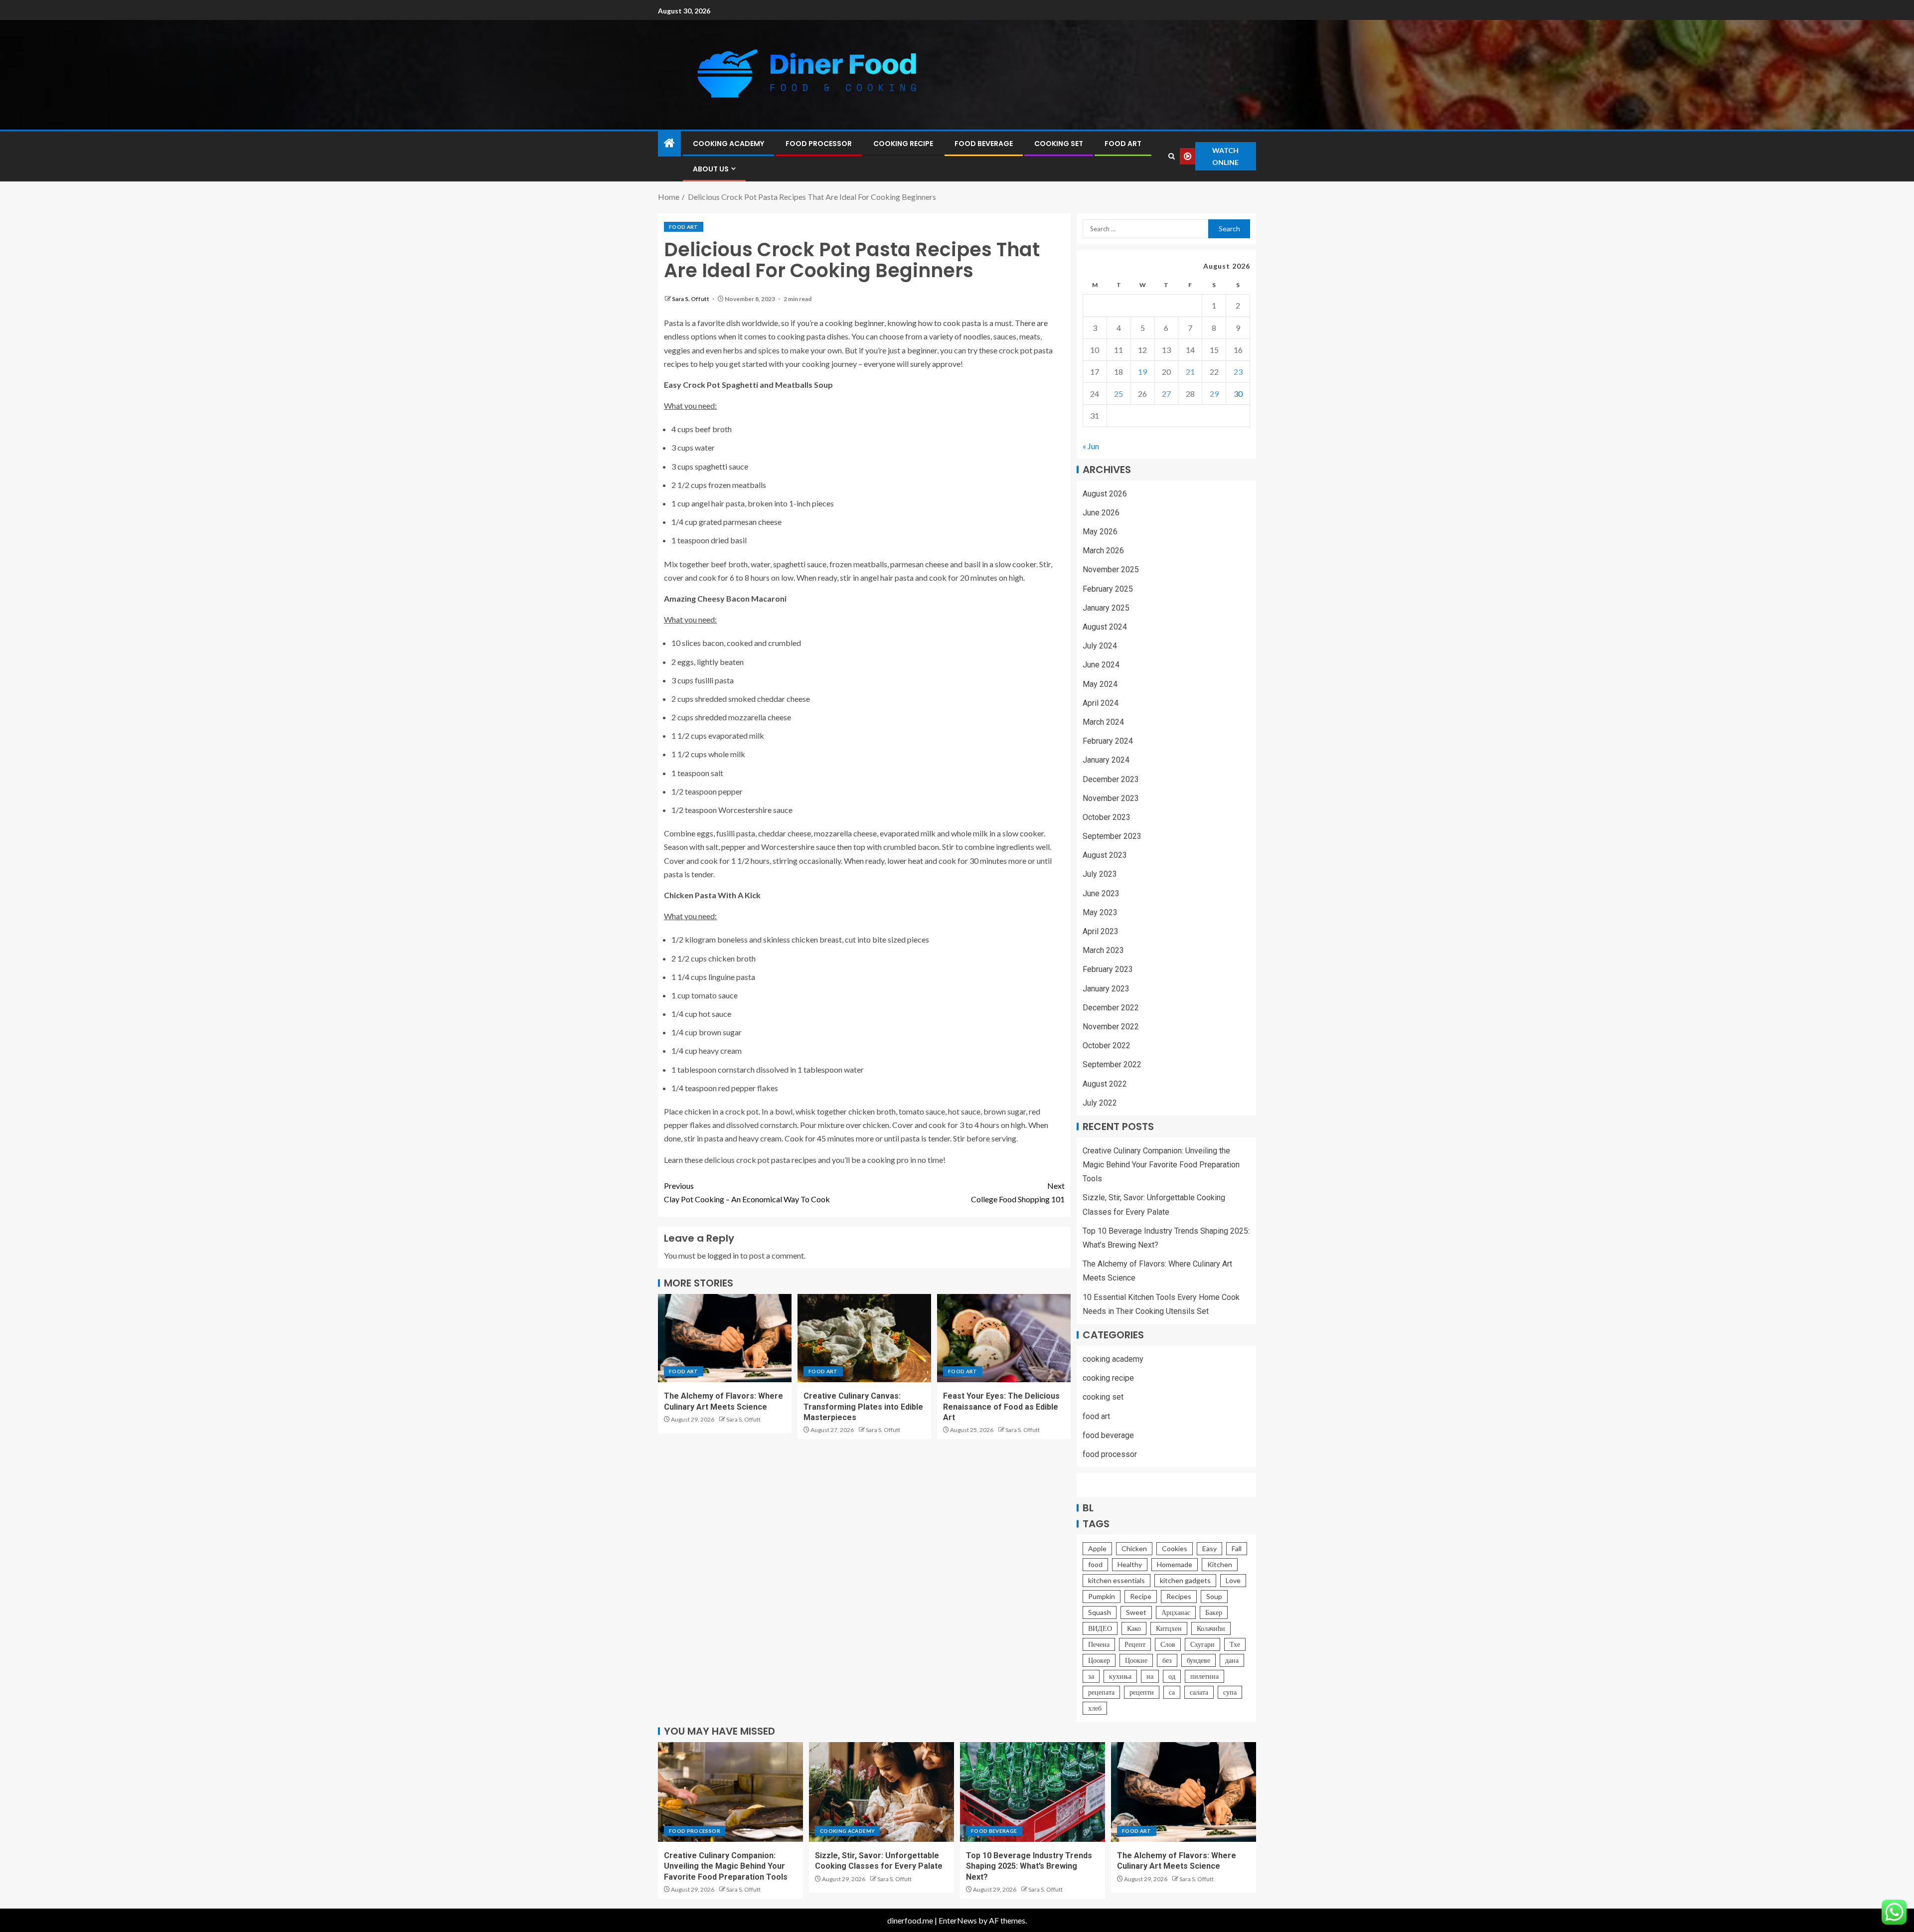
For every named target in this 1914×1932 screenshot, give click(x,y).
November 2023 (1111, 798)
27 (1166, 394)
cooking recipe (903, 144)
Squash (1100, 1612)
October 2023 (1107, 817)
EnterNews (958, 1920)
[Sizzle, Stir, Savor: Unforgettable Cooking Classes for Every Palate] (881, 1792)
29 (1214, 394)
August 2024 (1105, 627)
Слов (1168, 1644)
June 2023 (1101, 893)
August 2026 (1105, 494)
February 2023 (1108, 969)
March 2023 (1103, 950)
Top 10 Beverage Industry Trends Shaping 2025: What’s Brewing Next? (1029, 1866)
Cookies (1175, 1548)
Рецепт (1135, 1644)
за (1091, 1676)
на (1150, 1676)
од (1172, 1676)
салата (1199, 1692)
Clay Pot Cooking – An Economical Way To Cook (747, 1192)
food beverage (984, 144)
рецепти (1142, 1692)
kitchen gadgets (1185, 1580)
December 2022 (1111, 1008)
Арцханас (1176, 1612)
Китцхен (1169, 1628)
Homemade (1175, 1564)
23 (1238, 372)
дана (1232, 1660)
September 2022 (1112, 1064)
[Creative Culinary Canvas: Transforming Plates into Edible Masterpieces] (864, 1338)
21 (1190, 372)
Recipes (1179, 1596)
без (1167, 1660)
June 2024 (1101, 665)
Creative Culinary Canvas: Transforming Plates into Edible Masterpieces (863, 1407)
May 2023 (1100, 912)
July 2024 (1100, 646)
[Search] (1171, 156)
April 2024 (1101, 703)
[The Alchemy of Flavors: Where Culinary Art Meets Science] (725, 1338)
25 (1118, 394)
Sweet (1136, 1612)
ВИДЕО (1100, 1628)
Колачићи (1211, 1628)
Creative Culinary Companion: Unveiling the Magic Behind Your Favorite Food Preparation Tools (1161, 1165)
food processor (819, 144)
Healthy (1130, 1564)
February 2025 (1108, 589)
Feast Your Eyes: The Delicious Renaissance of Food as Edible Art (1001, 1407)
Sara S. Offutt (691, 299)
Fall (1237, 1548)
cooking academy (728, 144)
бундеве (1198, 1660)
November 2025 (1111, 569)
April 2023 (1101, 931)
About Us (711, 169)
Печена (1099, 1644)
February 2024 (1108, 741)
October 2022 (1107, 1046)
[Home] (669, 143)
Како (1134, 1628)
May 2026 (1100, 532)
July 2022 (1100, 1103)
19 (1142, 372)
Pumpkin (1102, 1596)
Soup (1214, 1596)
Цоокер (1099, 1660)
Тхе (1235, 1644)
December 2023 (1111, 779)
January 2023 (1106, 989)
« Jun (1091, 446)
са (1172, 1692)
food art (1123, 144)
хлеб (1095, 1708)
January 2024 (1106, 760)
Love (1233, 1580)
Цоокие (1136, 1660)
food (1095, 1564)
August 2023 (1105, 855)
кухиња (1120, 1676)
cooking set (1059, 144)
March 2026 (1103, 551)
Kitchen (1220, 1564)
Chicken (1134, 1548)
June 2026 (1101, 513)
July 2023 (1100, 874)
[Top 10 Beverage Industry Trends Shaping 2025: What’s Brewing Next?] (1033, 1792)
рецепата (1101, 1692)
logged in (723, 1255)
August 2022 (1105, 1084)
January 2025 (1106, 608)
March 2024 (1103, 722)
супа (1230, 1692)
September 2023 (1112, 836)
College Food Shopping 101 (1018, 1192)
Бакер (1214, 1612)
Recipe (1141, 1596)
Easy (1209, 1548)
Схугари (1202, 1644)
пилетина (1204, 1676)
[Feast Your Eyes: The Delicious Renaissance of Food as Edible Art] (1004, 1338)
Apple (1097, 1548)
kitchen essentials (1116, 1580)
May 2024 (1100, 684)
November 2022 (1111, 1027)
